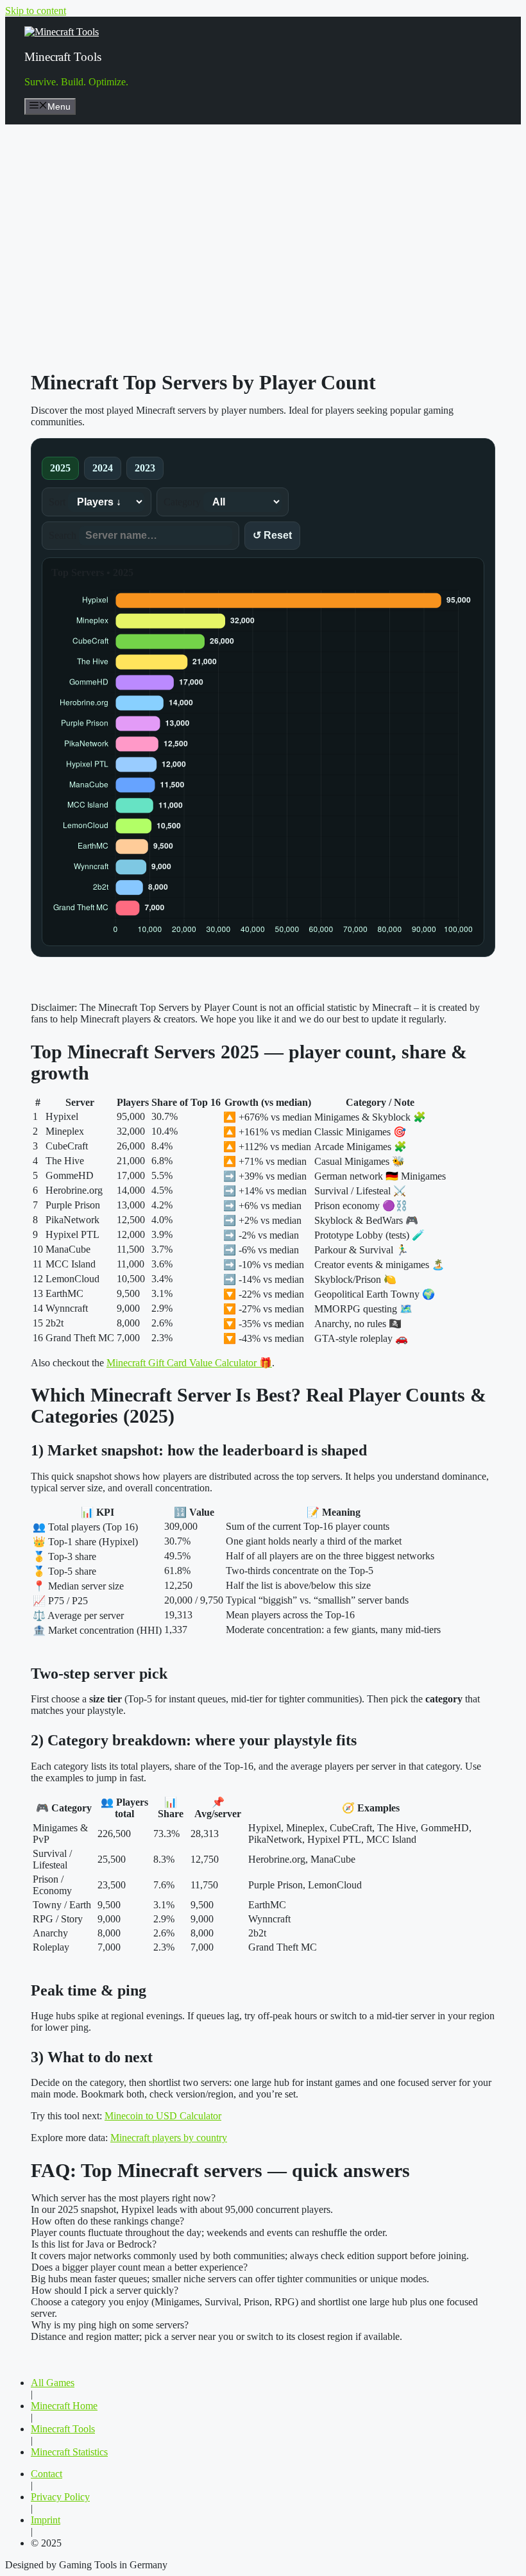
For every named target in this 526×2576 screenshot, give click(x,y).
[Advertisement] (263, 236)
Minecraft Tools (63, 57)
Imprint (46, 2520)
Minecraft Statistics (69, 2452)
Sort (58, 502)
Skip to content (36, 11)
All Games (53, 2383)
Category (183, 502)
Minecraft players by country (169, 2138)
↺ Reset (272, 535)
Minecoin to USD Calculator (163, 2116)
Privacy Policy (60, 2497)
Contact (47, 2474)
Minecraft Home (64, 2406)
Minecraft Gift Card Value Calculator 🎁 (189, 1363)
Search (64, 535)
